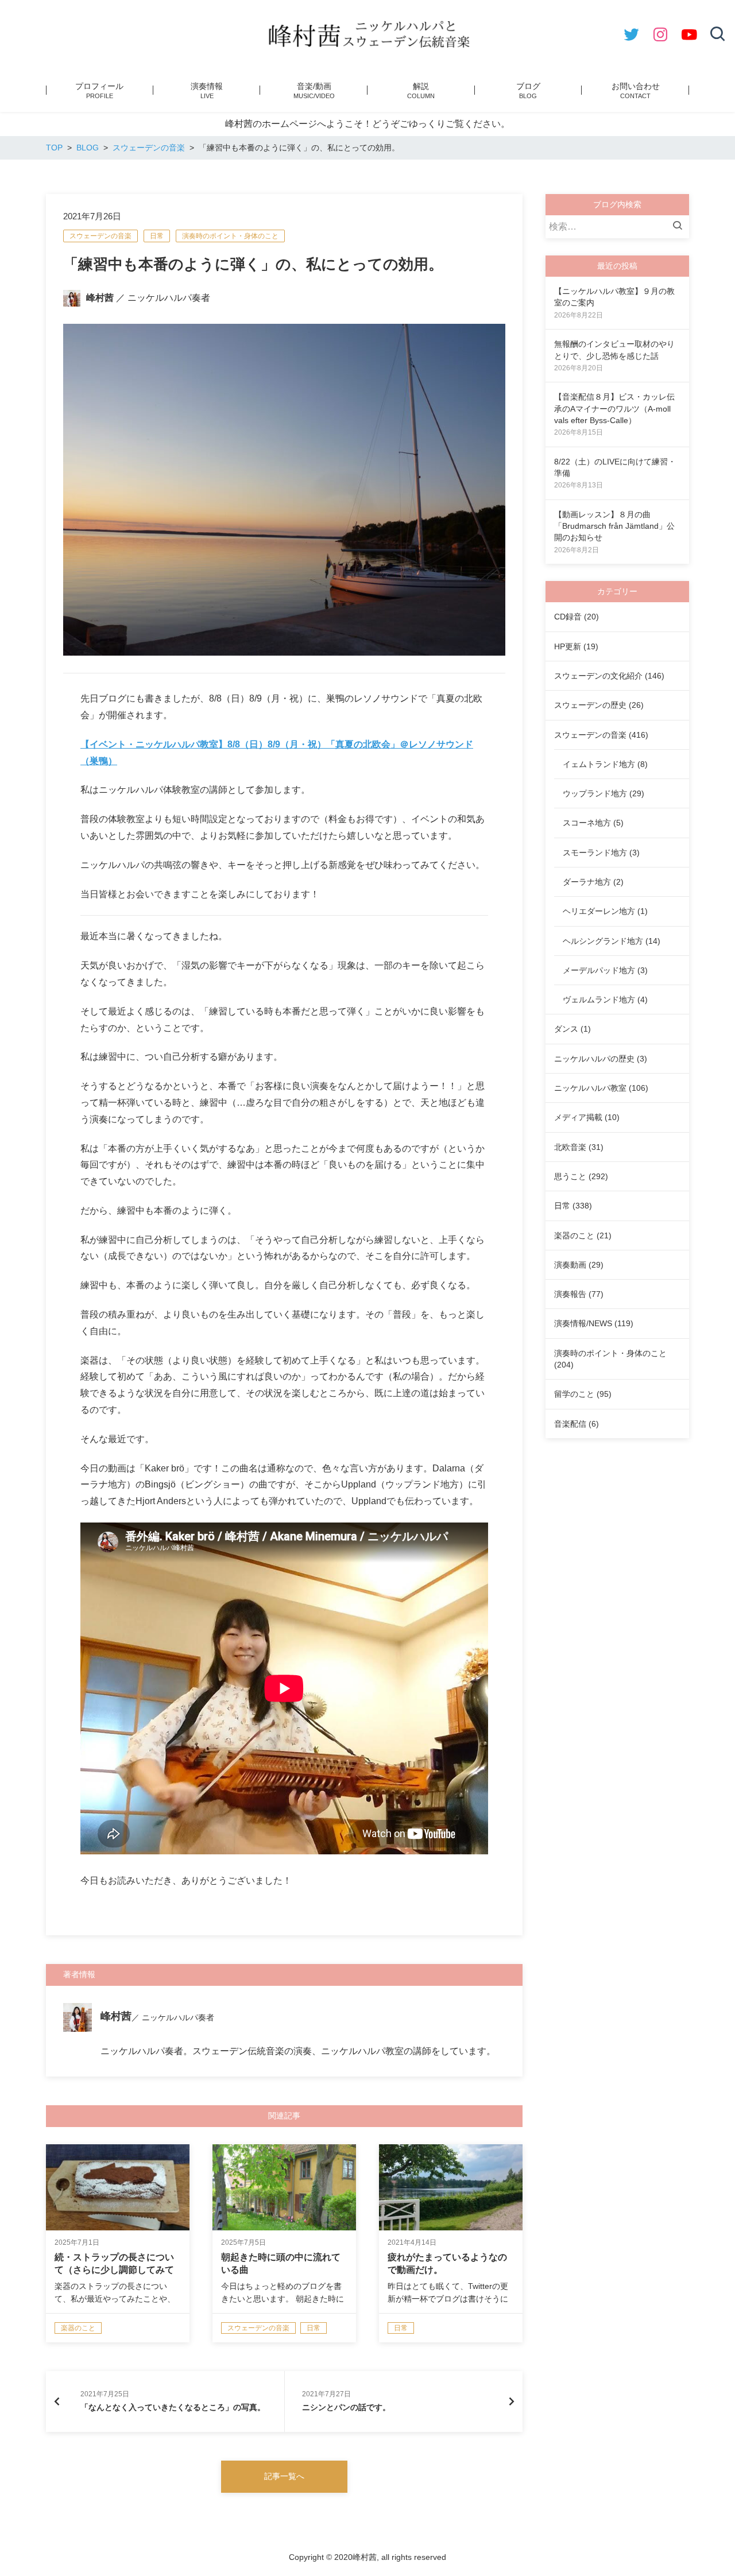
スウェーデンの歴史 (590, 705)
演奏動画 (570, 1265)
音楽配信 (570, 1424)
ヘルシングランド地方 (603, 941)
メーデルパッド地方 (599, 970)
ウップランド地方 (595, 793)
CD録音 (568, 617)
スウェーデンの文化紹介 (598, 676)
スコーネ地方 (587, 823)
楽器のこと (574, 1235)
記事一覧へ (284, 2476)
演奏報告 (570, 1294)
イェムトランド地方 (599, 764)
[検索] (680, 227)
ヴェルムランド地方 (599, 1000)
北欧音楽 (570, 1147)
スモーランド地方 (595, 853)
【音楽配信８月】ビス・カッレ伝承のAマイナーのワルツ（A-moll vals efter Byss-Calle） (614, 408)
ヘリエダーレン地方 (599, 911)
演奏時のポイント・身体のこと (230, 236)
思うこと (570, 1176)
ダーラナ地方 (587, 882)
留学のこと (574, 1394)
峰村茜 (100, 298)
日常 (157, 236)
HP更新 (568, 646)
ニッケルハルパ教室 (590, 1088)
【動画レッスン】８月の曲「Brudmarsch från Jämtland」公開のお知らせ (614, 526)
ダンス (566, 1029)
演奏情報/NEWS (583, 1323)
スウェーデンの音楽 (100, 236)
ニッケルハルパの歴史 (594, 1059)
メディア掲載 (578, 1117)
